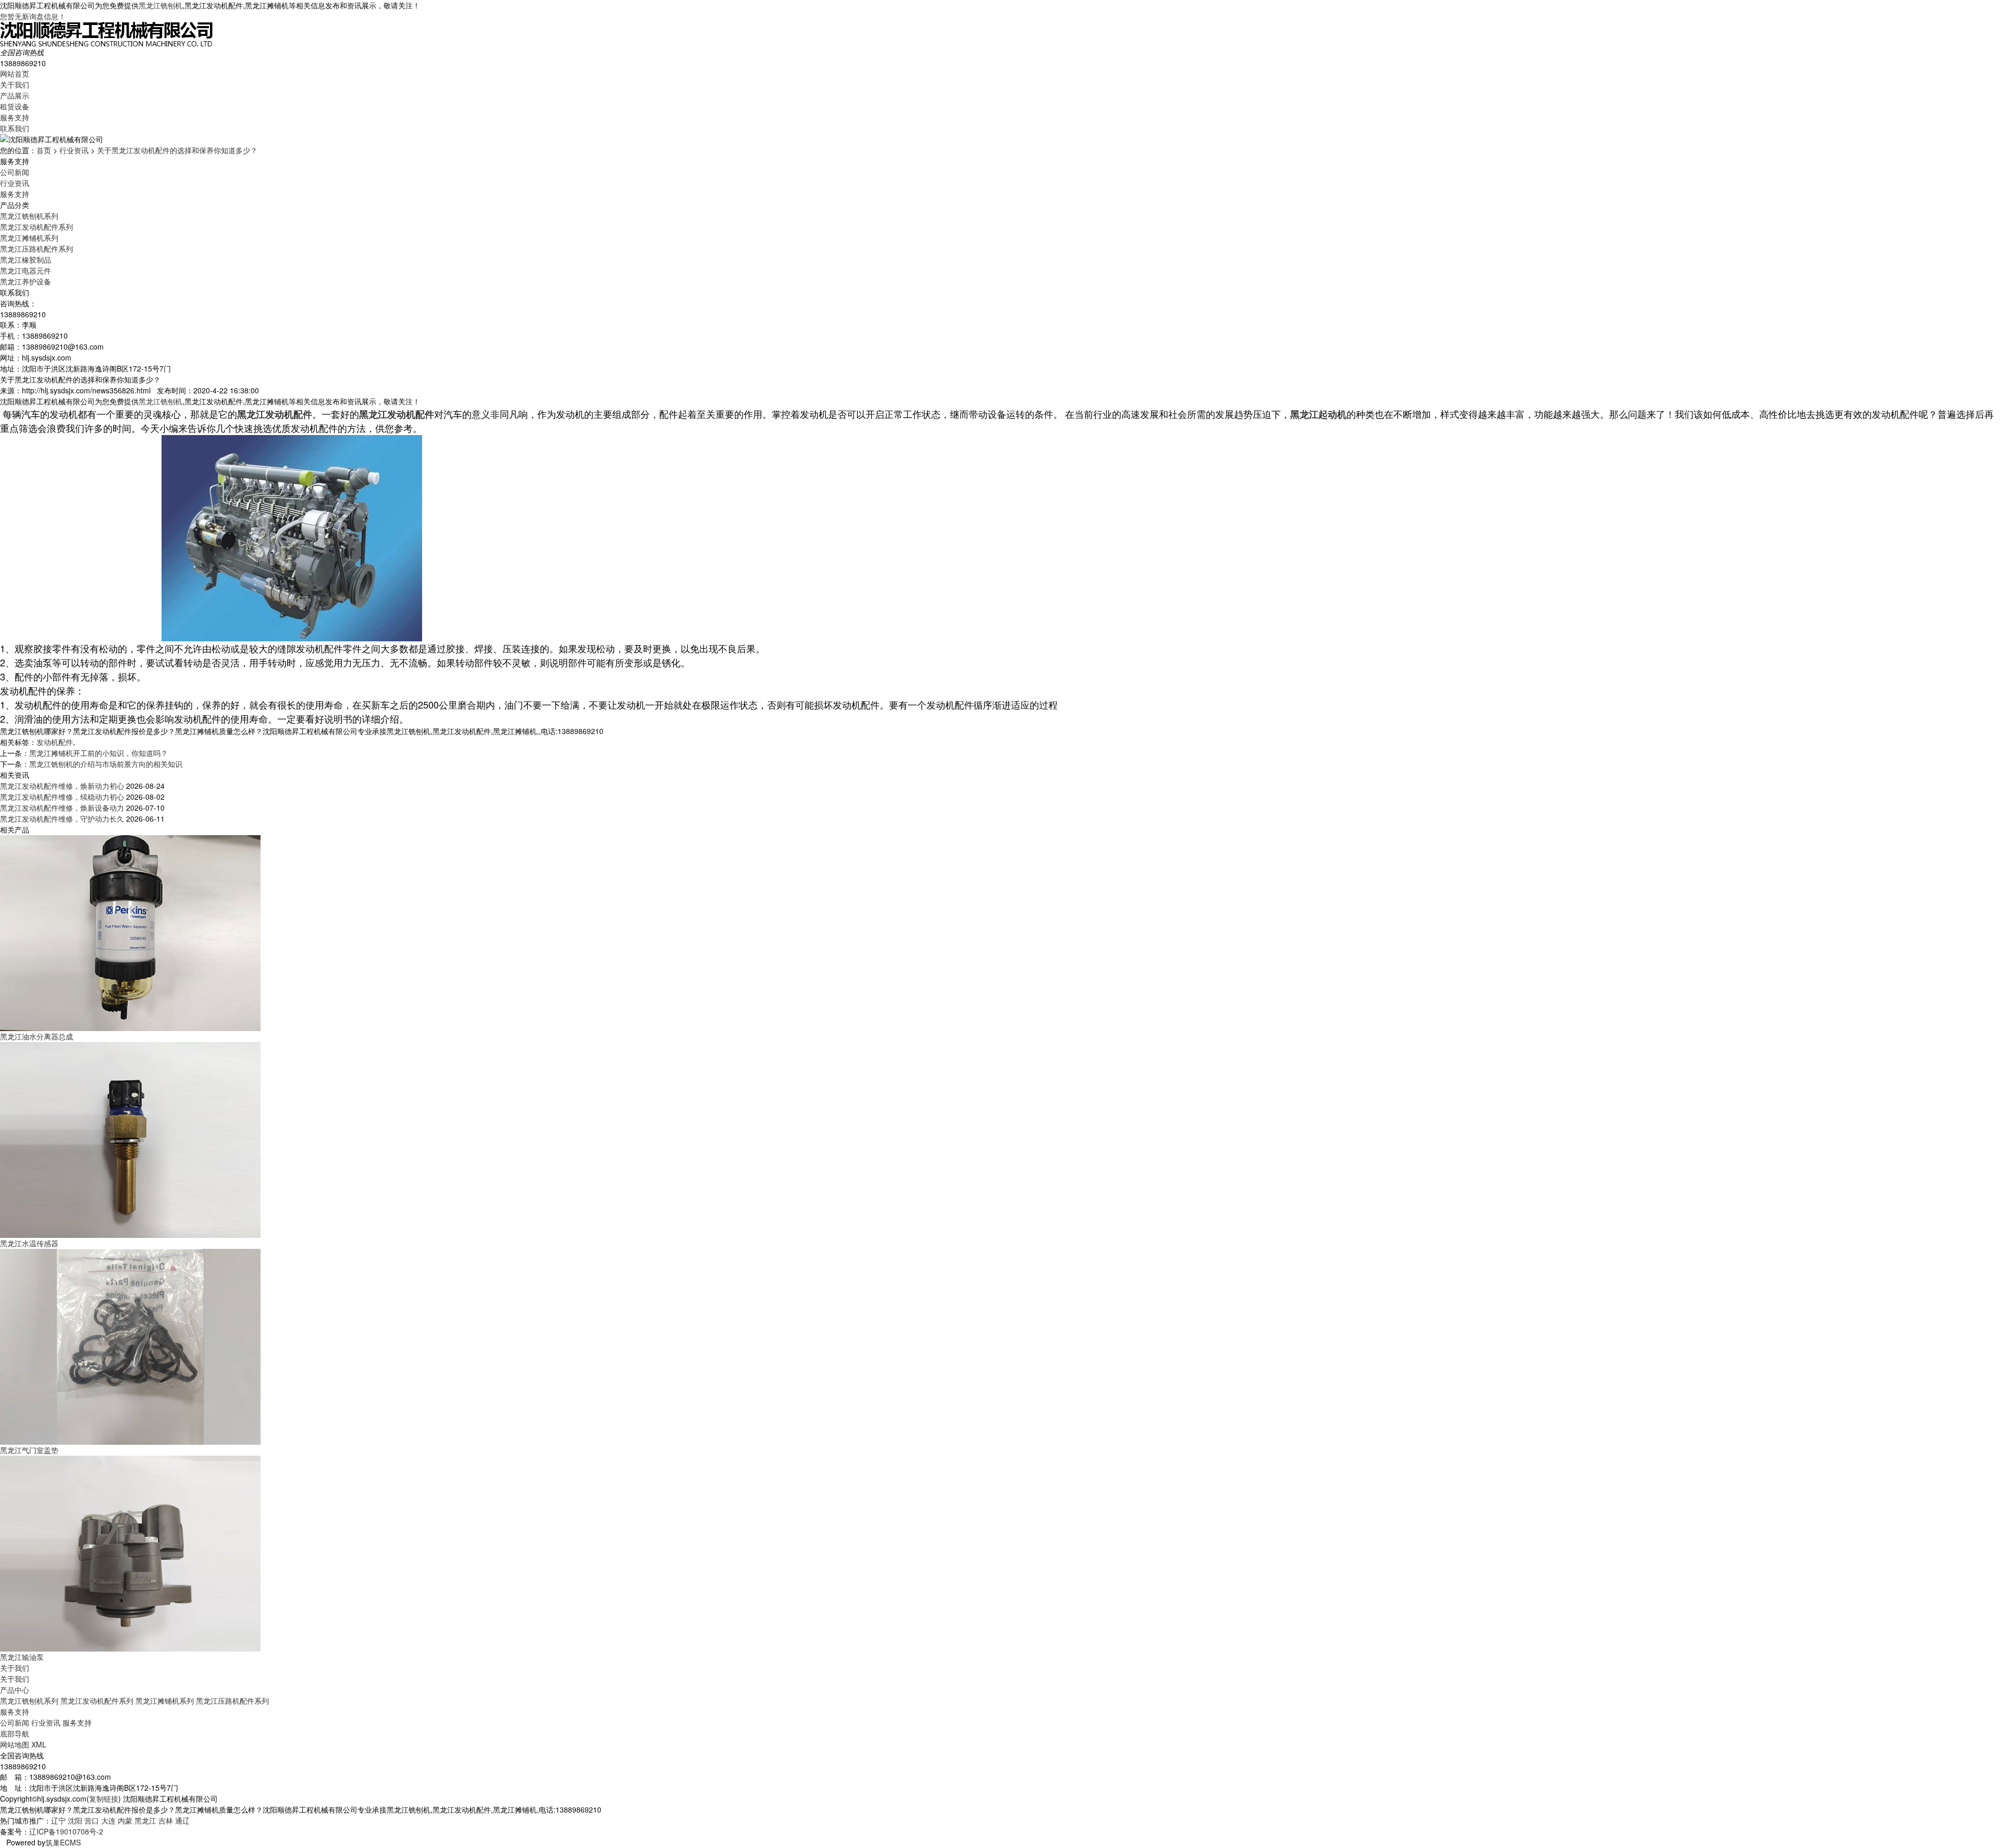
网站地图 (15, 1744)
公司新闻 (15, 172)
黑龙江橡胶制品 (26, 259)
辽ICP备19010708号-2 (66, 1831)
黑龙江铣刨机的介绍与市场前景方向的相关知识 (106, 764)
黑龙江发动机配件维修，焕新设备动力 (62, 808)
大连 (108, 1820)
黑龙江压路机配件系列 (36, 249)
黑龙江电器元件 (26, 270)
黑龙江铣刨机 (160, 5)
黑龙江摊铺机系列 (29, 238)
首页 (44, 150)
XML (39, 1744)
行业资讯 (74, 150)
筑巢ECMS (63, 1842)
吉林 (166, 1820)
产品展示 (15, 95)
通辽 (182, 1820)
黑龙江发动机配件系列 (36, 227)
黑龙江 (145, 1820)
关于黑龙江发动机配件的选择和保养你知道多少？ (177, 150)
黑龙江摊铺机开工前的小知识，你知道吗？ (98, 753)
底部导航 (15, 1733)
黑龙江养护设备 (26, 281)
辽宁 (58, 1820)
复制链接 (104, 1799)
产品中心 (15, 1690)
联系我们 (15, 128)
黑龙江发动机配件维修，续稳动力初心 (62, 797)
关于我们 (15, 84)
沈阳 (75, 1820)
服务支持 (15, 117)
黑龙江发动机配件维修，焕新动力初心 (62, 786)
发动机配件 (55, 742)
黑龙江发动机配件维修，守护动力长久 (62, 818)
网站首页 (15, 73)
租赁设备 (15, 106)
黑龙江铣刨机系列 (29, 216)
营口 (92, 1820)
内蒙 (125, 1820)
